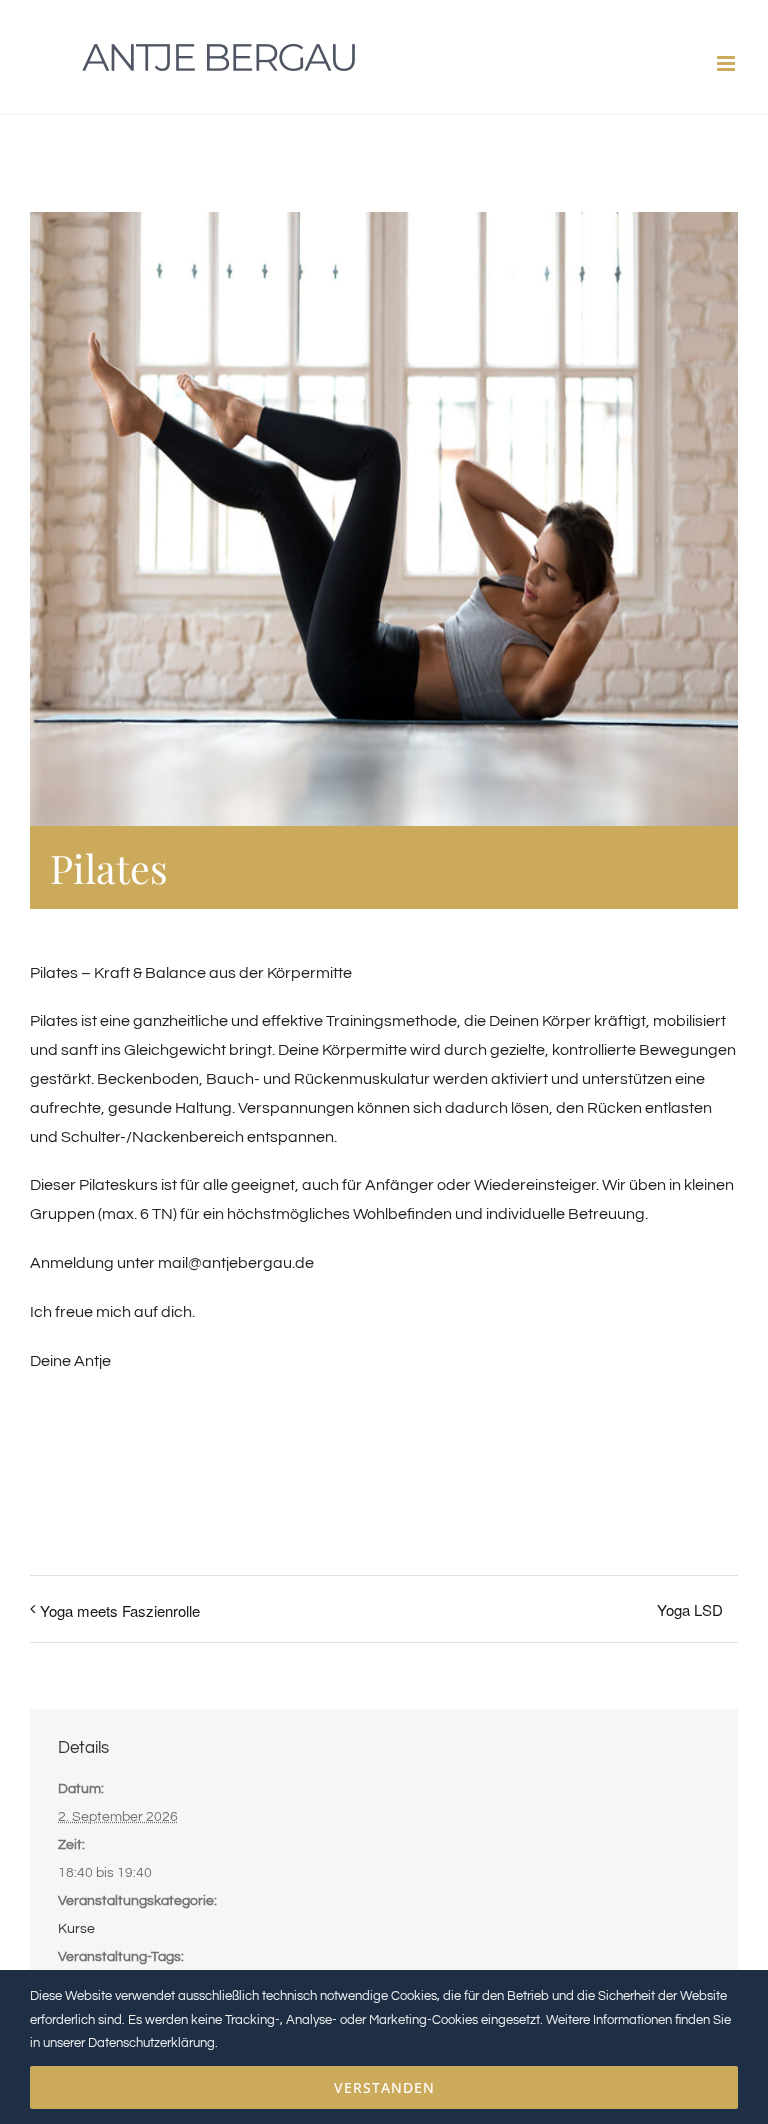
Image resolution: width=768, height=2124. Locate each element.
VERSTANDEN (384, 2087)
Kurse (76, 1929)
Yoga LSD (690, 1609)
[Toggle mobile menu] (727, 63)
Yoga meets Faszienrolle (120, 1610)
